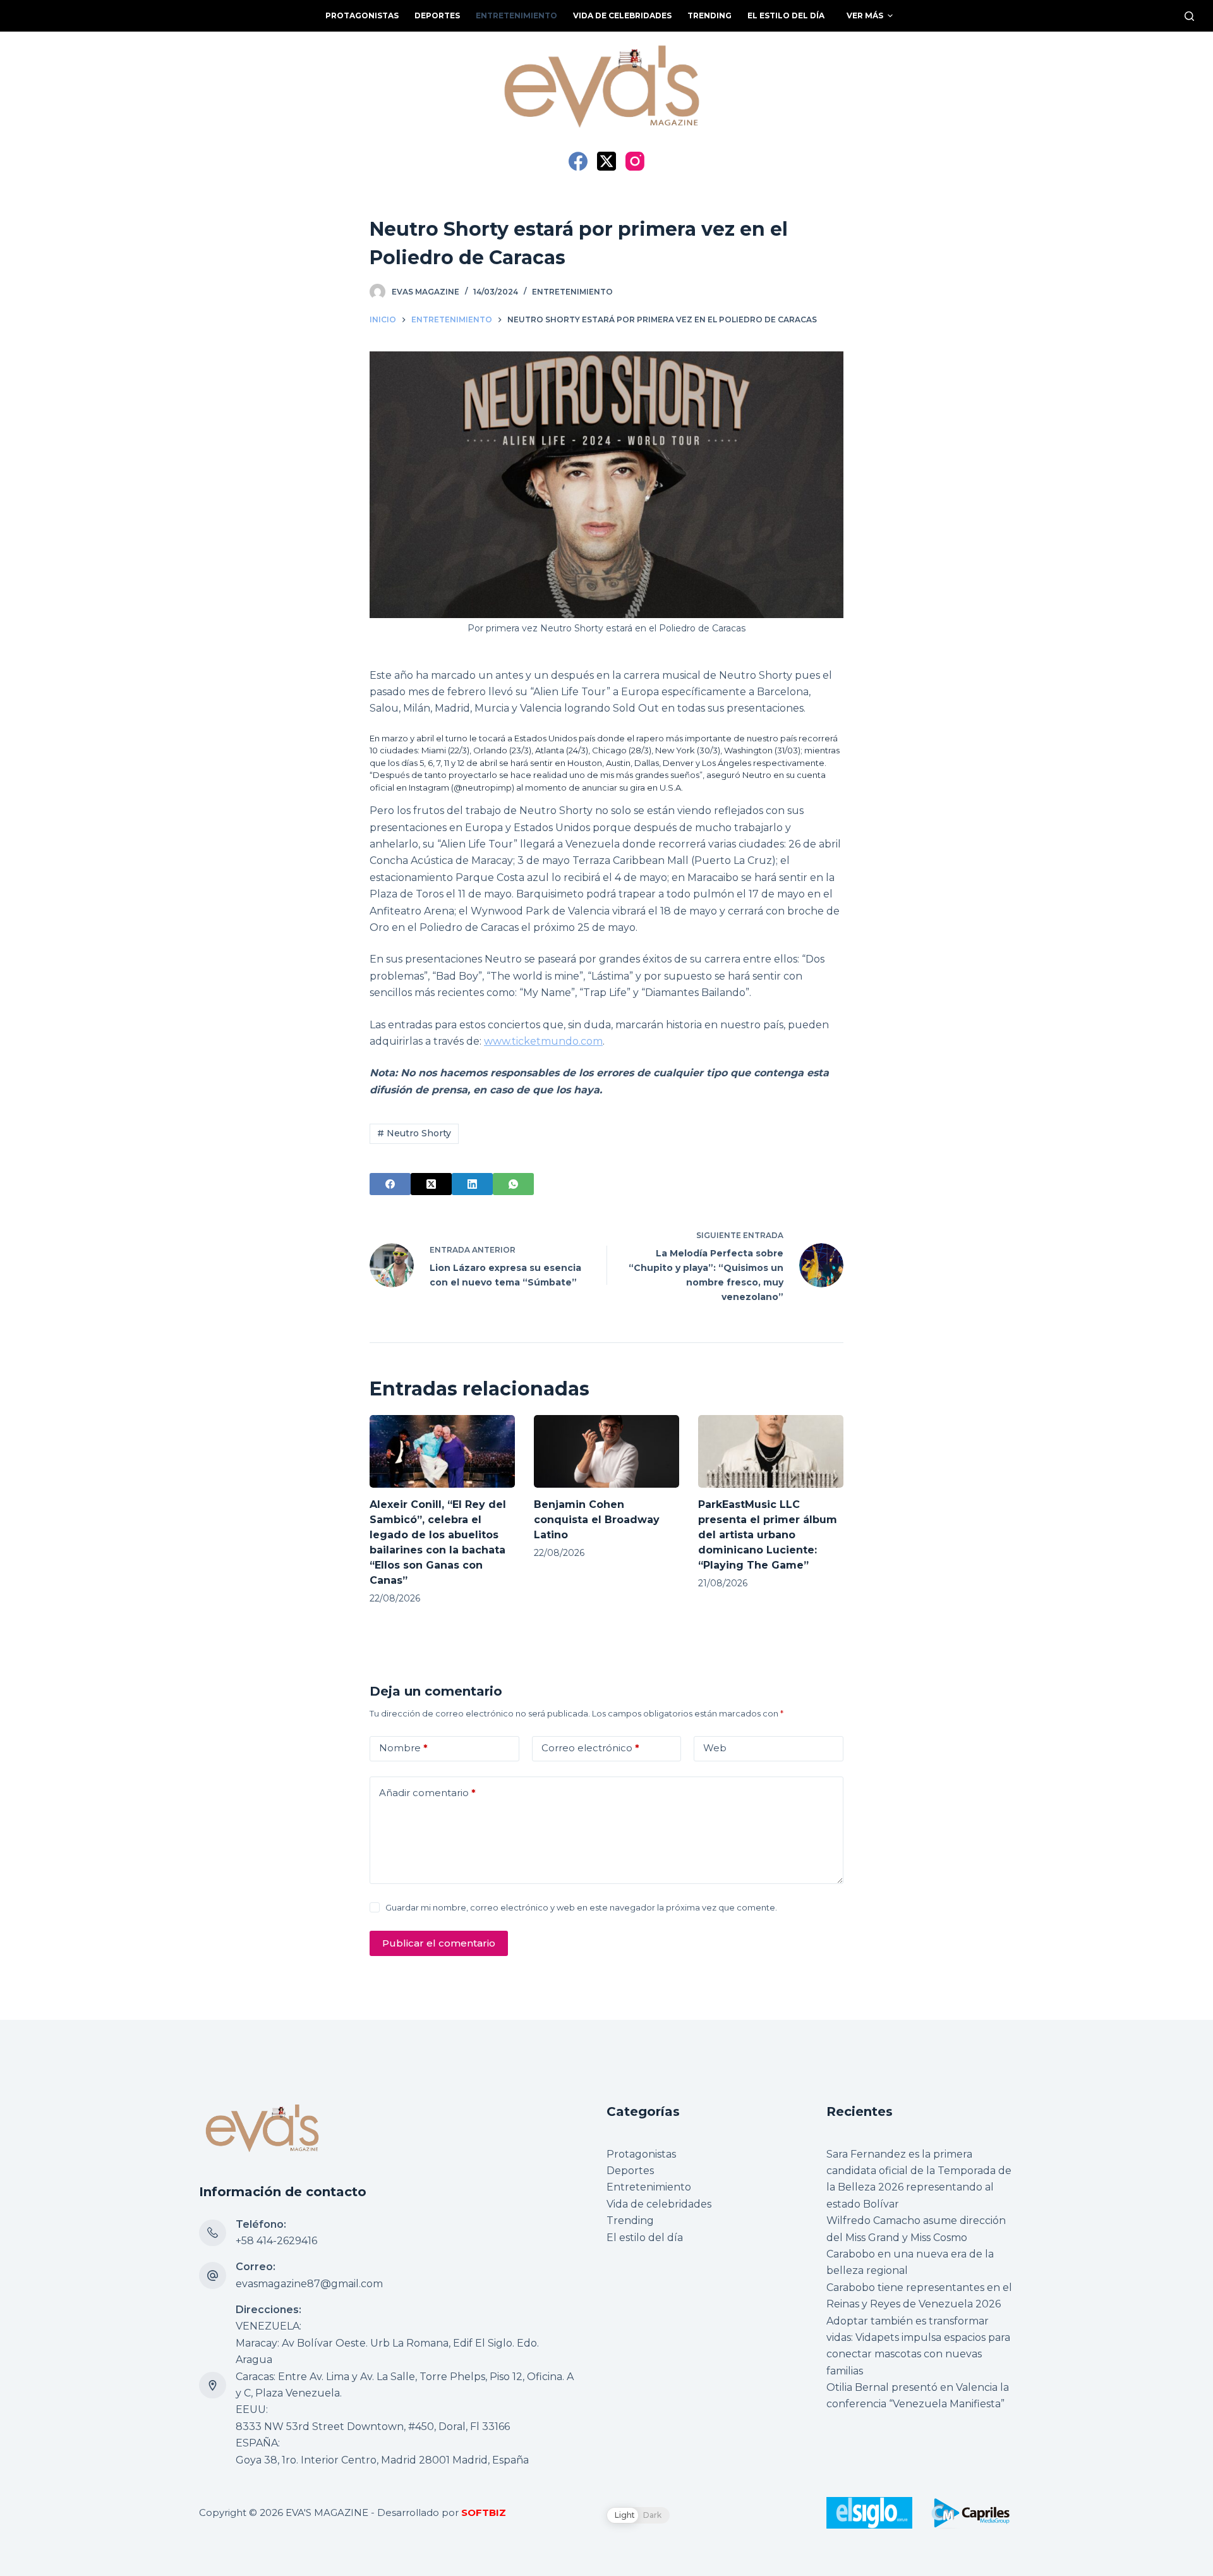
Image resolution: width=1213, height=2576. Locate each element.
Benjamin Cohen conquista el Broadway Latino (597, 1520)
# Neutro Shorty (414, 1133)
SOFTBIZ (484, 2512)
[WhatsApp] (513, 1184)
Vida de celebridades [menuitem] (622, 15)
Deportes (630, 2171)
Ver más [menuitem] (865, 15)
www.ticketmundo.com (543, 1041)
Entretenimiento (572, 292)
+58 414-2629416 (276, 2241)
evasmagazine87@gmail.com (309, 2284)
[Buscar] (1189, 16)
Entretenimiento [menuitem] (516, 15)
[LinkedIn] (472, 1184)
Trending (630, 2221)
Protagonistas (641, 2154)
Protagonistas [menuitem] (362, 15)
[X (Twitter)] (606, 161)
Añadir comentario (427, 1793)
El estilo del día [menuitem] (786, 15)
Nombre (403, 1748)
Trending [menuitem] (709, 15)
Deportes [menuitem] (437, 15)
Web (715, 1748)
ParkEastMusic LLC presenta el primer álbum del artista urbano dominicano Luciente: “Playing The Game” (768, 1535)
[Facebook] (578, 161)
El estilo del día (645, 2238)
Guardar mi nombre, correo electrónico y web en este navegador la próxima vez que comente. (581, 1907)
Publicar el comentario (439, 1943)
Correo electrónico (590, 1748)
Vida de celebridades (659, 2204)
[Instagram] (635, 161)
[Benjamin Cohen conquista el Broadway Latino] (606, 1451)
